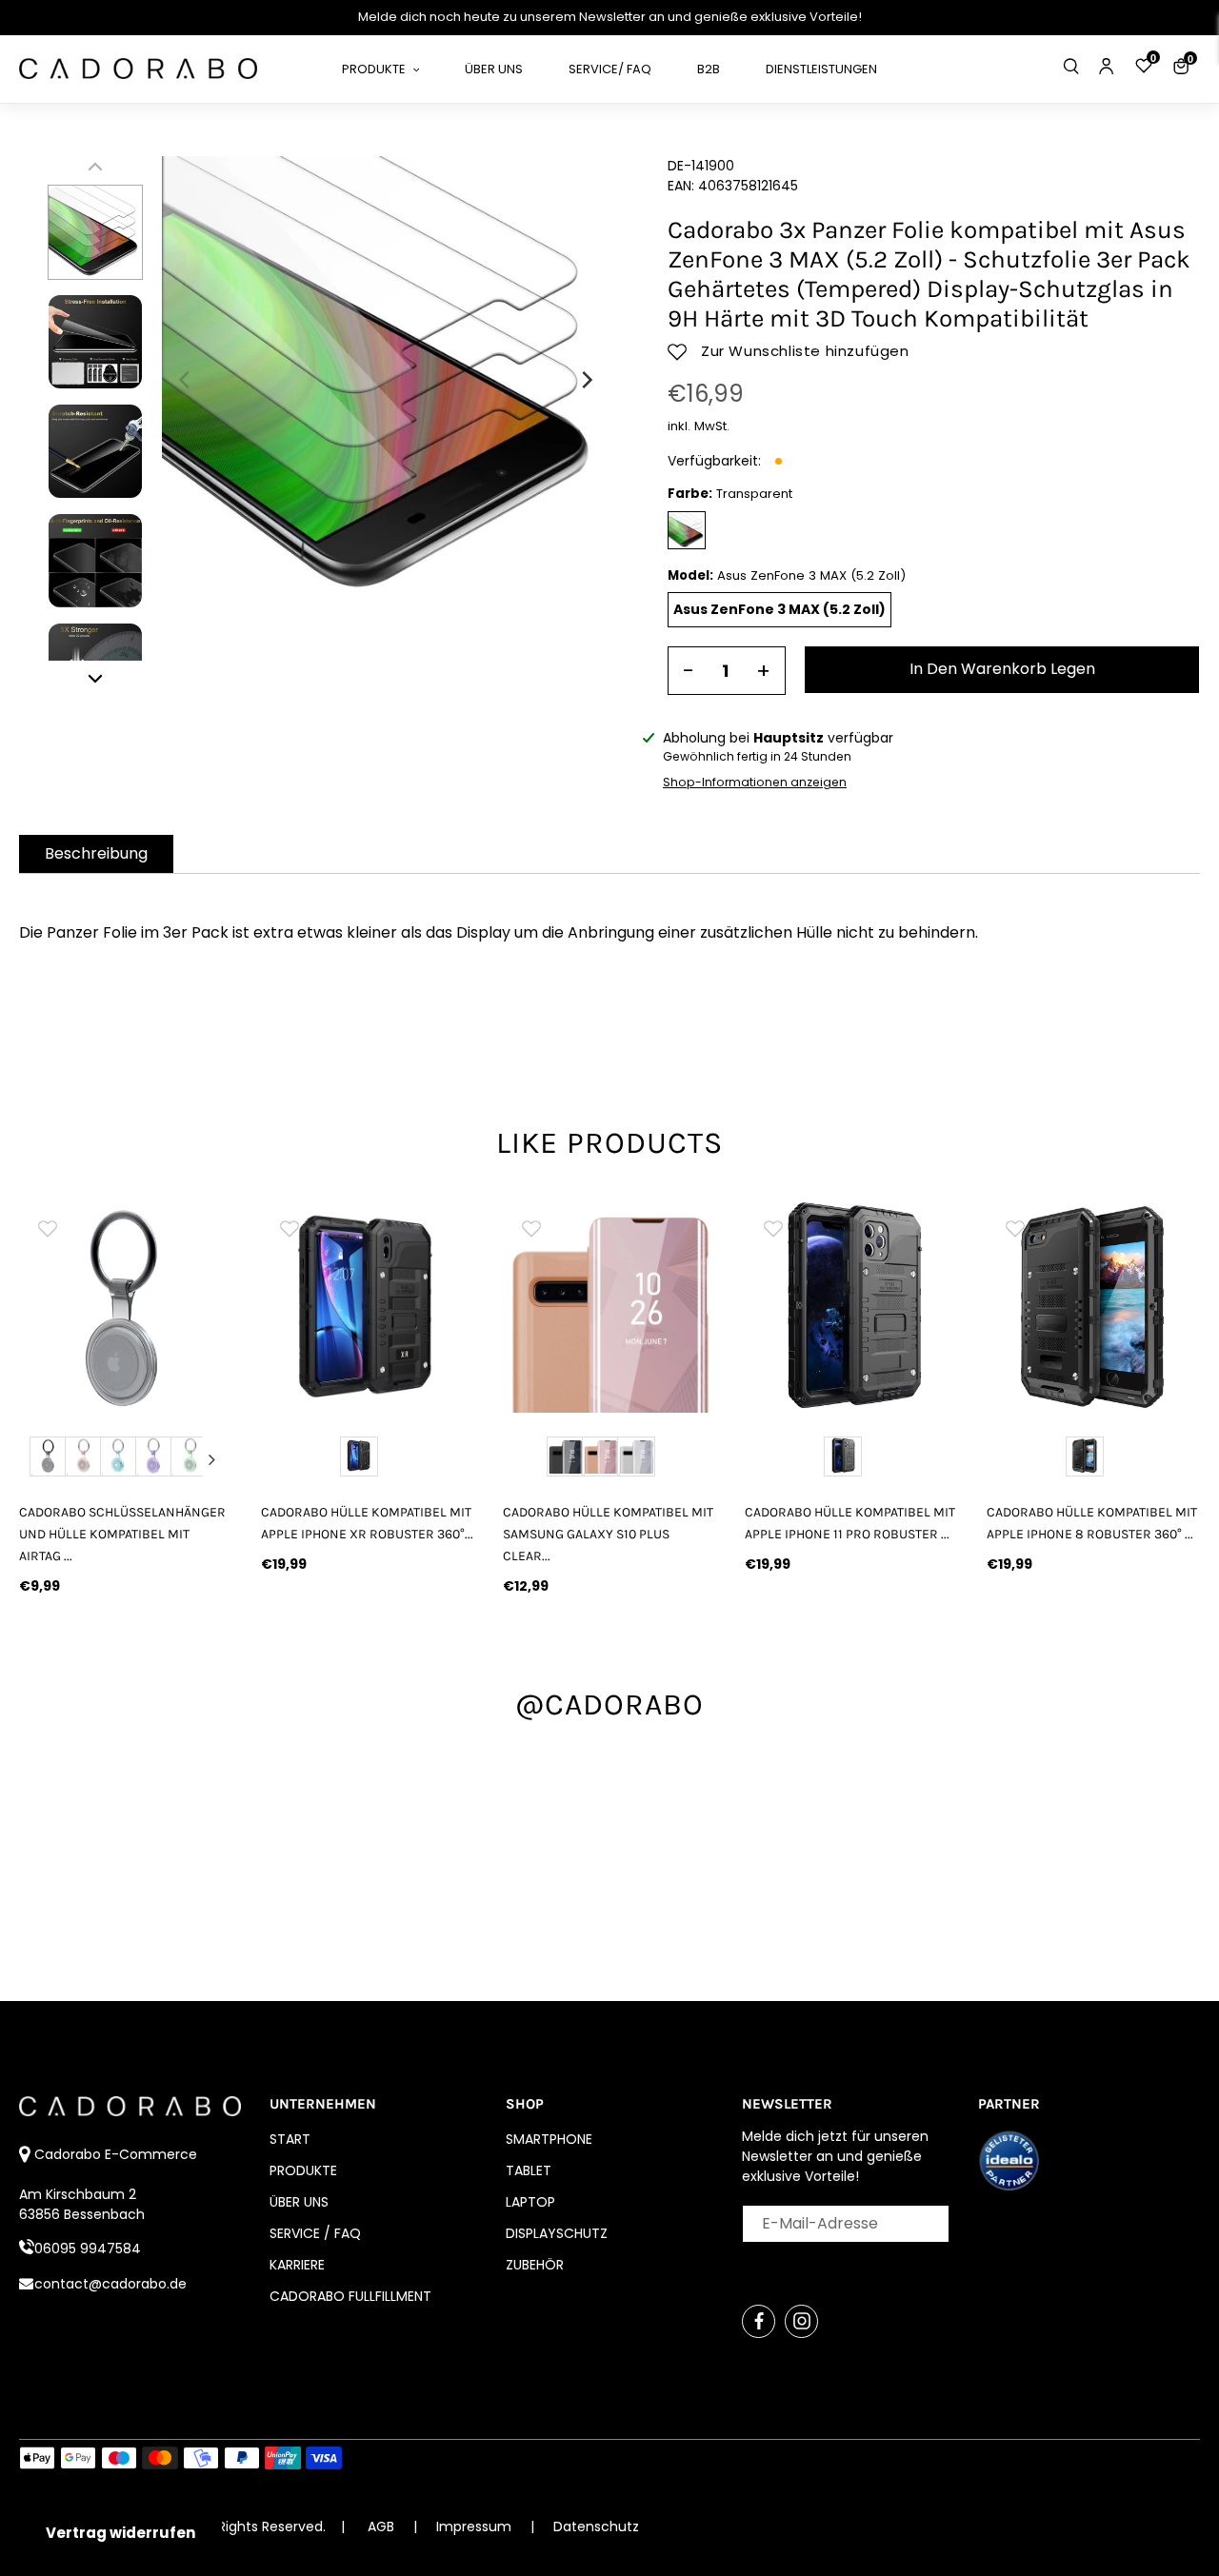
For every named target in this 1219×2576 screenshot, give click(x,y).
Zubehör (535, 2265)
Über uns (299, 2202)
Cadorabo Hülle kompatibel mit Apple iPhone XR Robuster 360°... (367, 1523)
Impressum (476, 2526)
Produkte (303, 2170)
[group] (368, 1306)
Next (212, 1459)
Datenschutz (596, 2526)
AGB (381, 2526)
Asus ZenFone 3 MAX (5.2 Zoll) (779, 609)
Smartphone (549, 2139)
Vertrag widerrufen (120, 2533)
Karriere (297, 2265)
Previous (39, 1459)
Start (290, 2139)
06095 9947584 (88, 2249)
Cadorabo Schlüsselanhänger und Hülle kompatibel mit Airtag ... (122, 1534)
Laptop (530, 2202)
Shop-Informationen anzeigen (755, 782)
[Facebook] (759, 2321)
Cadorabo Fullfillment (350, 2296)
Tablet (529, 2170)
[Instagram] (801, 2321)
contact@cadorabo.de (110, 2284)
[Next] (586, 380)
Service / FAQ (315, 2233)
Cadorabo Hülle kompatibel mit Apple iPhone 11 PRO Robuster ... (850, 1523)
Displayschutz (557, 2233)
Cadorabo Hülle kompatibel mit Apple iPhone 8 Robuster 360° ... (1092, 1523)
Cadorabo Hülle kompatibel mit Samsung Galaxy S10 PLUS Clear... (608, 1534)
